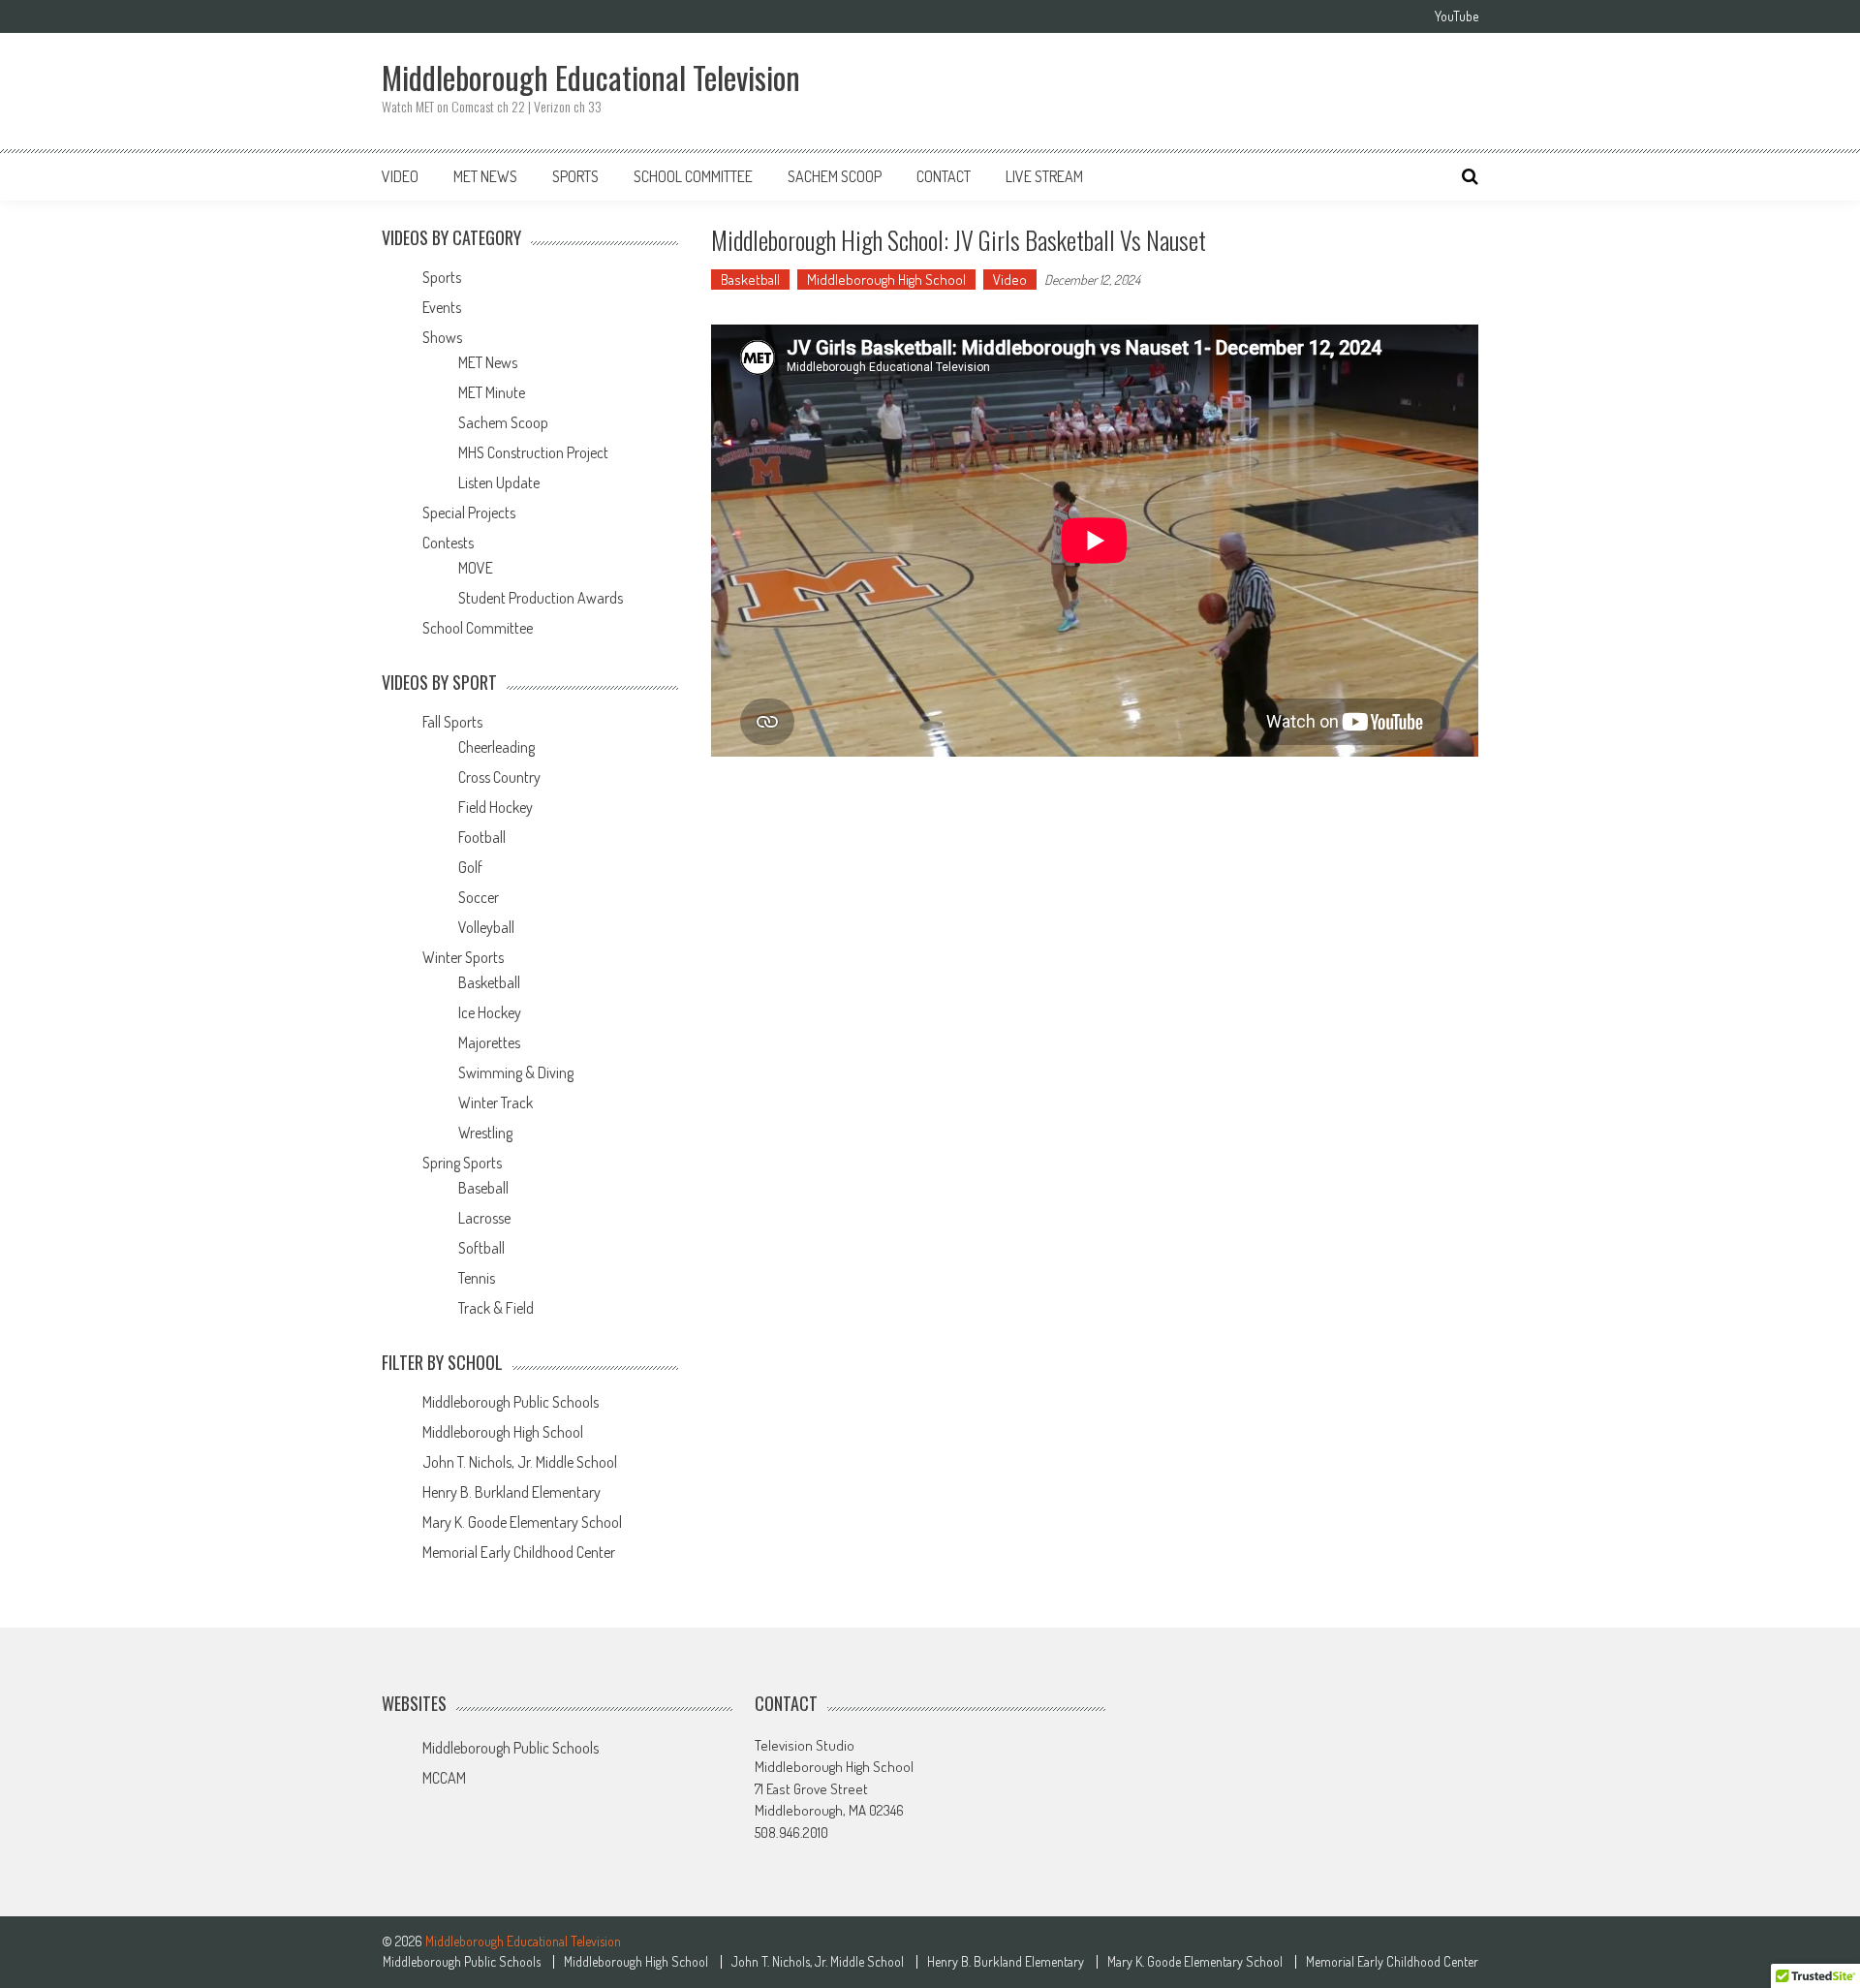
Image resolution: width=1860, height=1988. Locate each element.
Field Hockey (496, 807)
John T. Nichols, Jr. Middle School (520, 1462)
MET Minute (492, 392)
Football (482, 837)
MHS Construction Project (533, 452)
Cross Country (499, 777)
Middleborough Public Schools (511, 1402)
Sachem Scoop (835, 176)
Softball (481, 1248)
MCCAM (444, 1778)
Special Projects (469, 513)
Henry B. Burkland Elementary (511, 1492)
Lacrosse (484, 1218)
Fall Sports (452, 722)
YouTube (1457, 16)
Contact (944, 176)
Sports (575, 176)
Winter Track (496, 1103)
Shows (442, 337)
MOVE (476, 568)
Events (442, 307)
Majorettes (489, 1042)
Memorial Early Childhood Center (519, 1552)
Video (400, 176)
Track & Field (496, 1308)
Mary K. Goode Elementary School (522, 1522)
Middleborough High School (886, 280)
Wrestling (485, 1133)
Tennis (477, 1278)
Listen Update (499, 482)
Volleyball (486, 927)
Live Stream (1044, 176)
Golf (470, 867)
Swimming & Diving (516, 1072)
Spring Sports (462, 1163)
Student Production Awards (541, 598)
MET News (485, 176)
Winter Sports (463, 957)
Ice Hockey (490, 1012)
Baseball (483, 1188)
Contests (448, 543)
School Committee (693, 176)
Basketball (750, 280)
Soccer (479, 897)
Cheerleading (496, 747)
